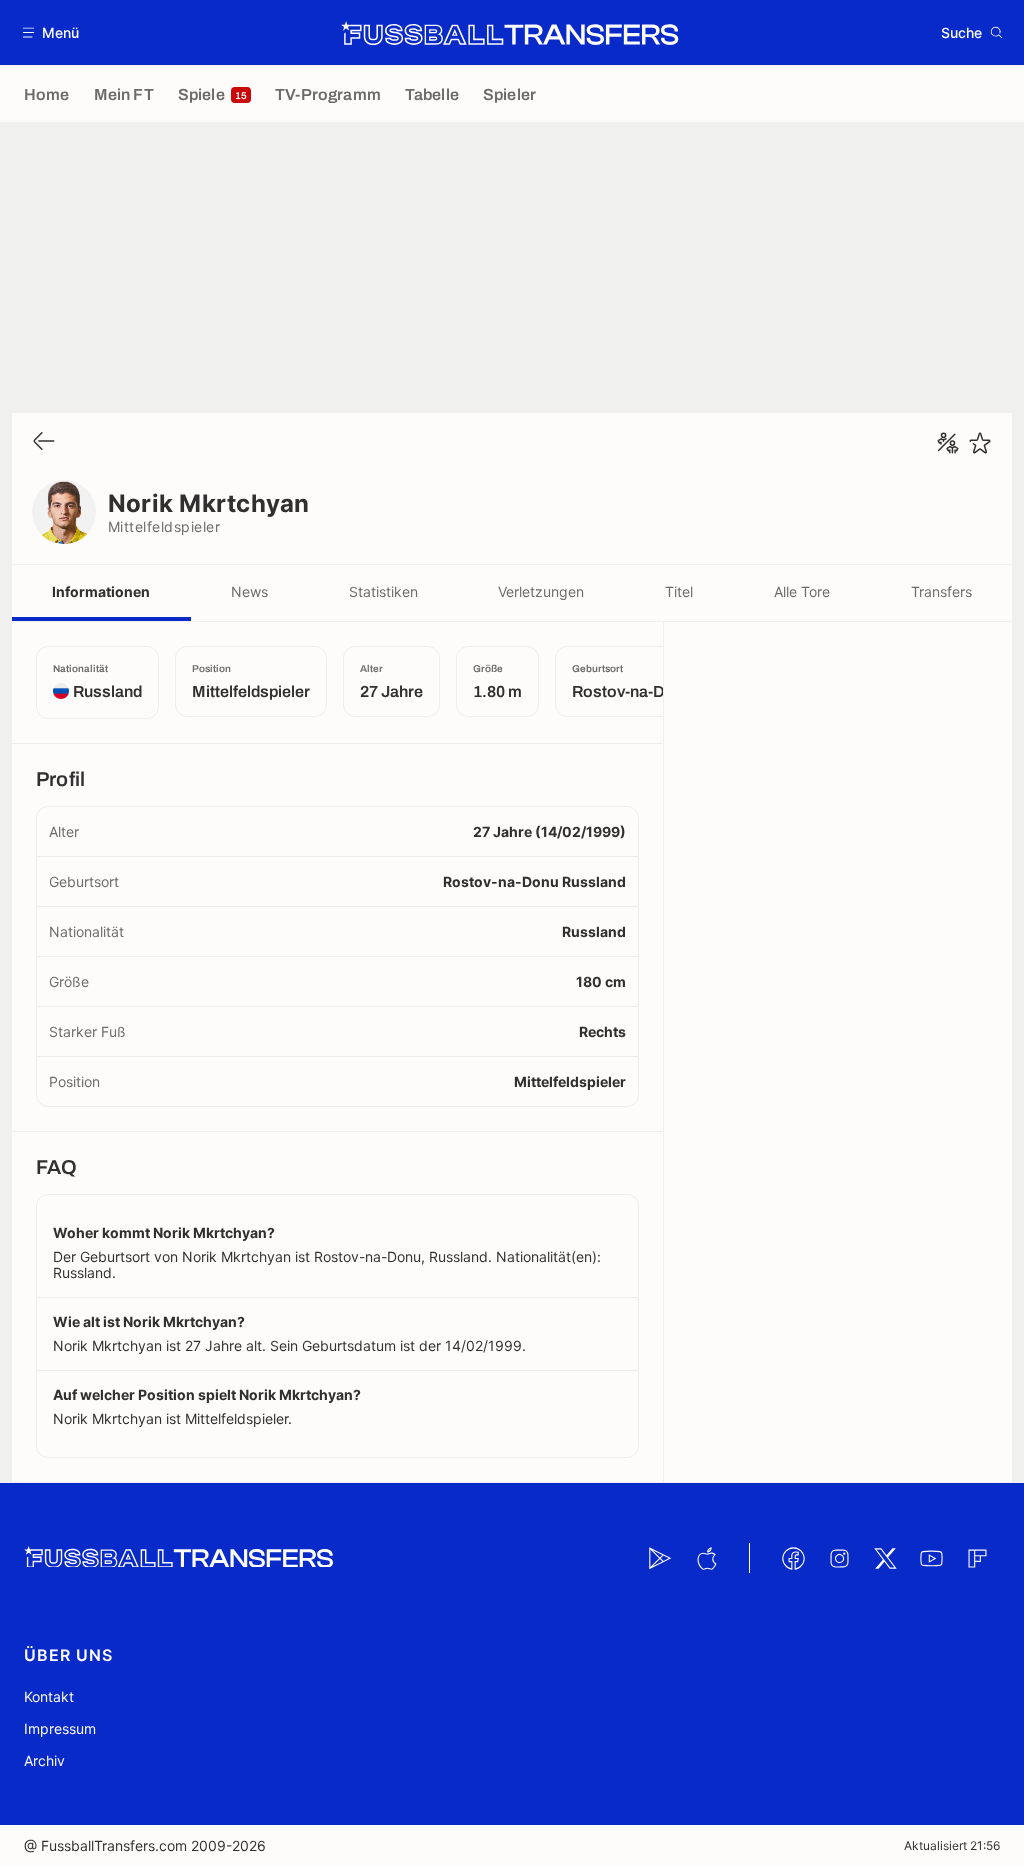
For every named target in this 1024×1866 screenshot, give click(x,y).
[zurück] (44, 442)
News (249, 591)
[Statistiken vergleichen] (948, 443)
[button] (51, 32)
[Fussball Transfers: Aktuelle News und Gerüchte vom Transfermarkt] (510, 33)
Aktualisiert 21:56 (952, 1845)
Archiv (44, 1760)
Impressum (60, 1728)
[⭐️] (980, 443)
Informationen (101, 591)
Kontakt (49, 1696)
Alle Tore (802, 591)
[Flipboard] (977, 1558)
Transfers (941, 591)
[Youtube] (931, 1558)
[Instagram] (839, 1558)
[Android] (660, 1558)
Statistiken (383, 591)
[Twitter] (885, 1558)
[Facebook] (793, 1558)
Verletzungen (541, 591)
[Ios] (706, 1558)
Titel (679, 591)
